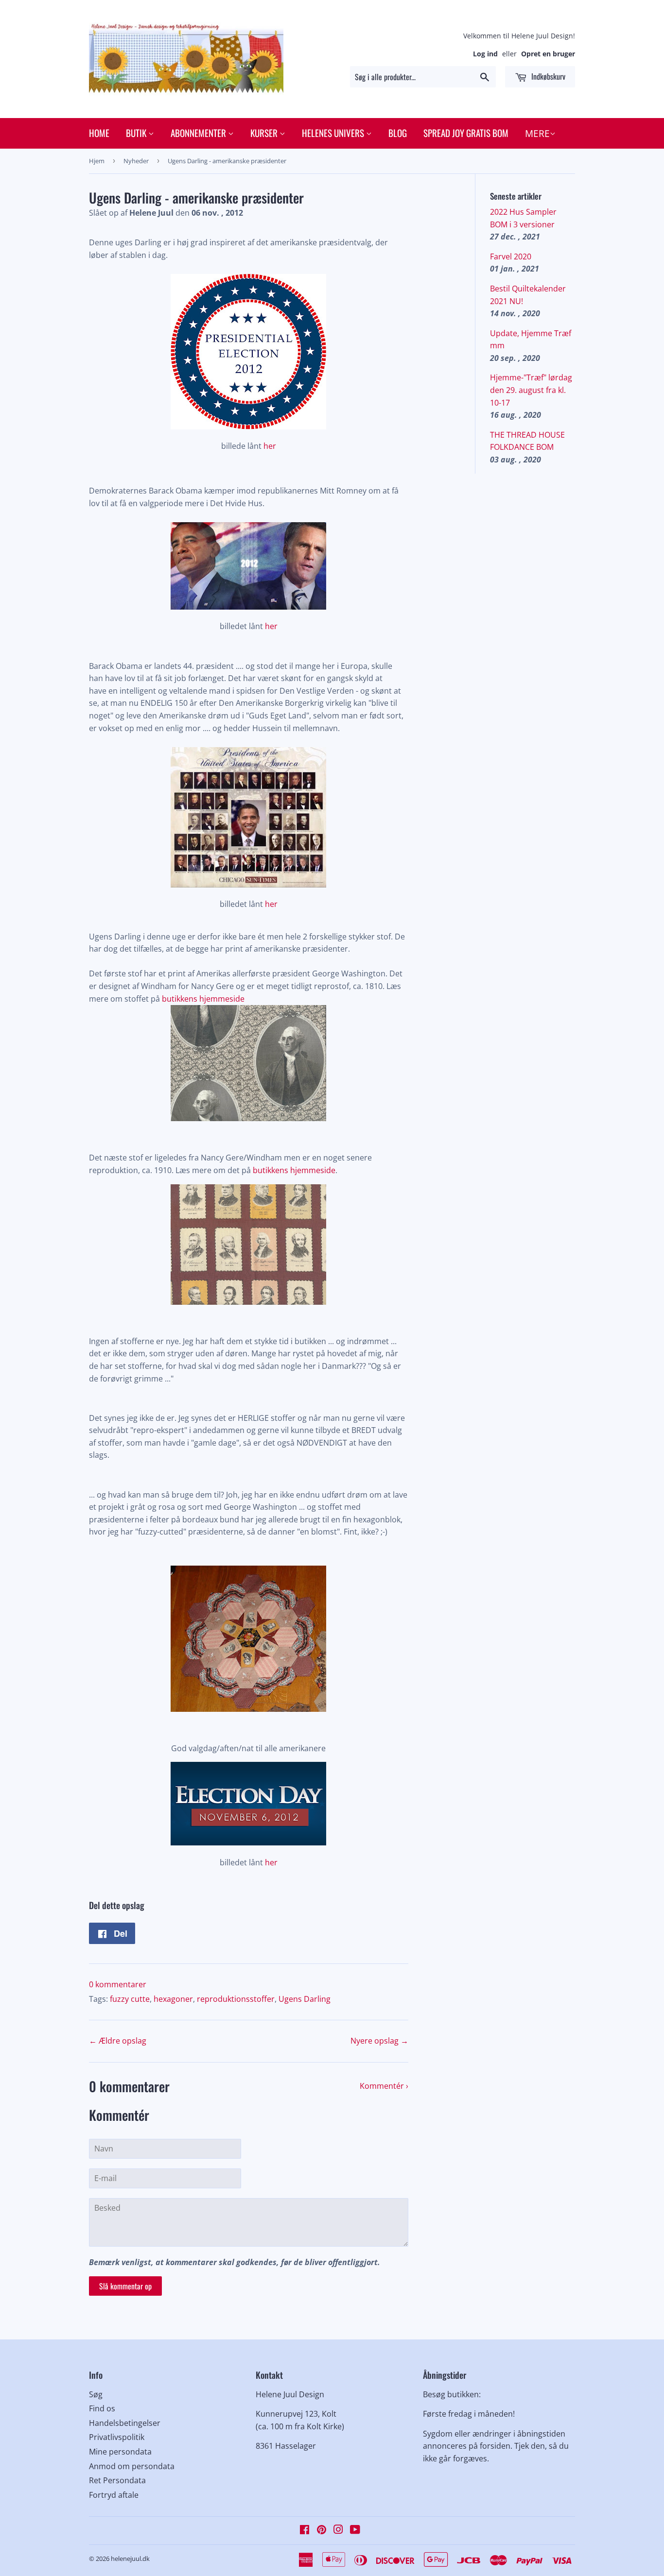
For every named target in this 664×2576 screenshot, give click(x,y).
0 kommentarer (118, 1984)
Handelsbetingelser (125, 2423)
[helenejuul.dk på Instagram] (338, 2530)
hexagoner (173, 1999)
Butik (137, 133)
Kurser (265, 133)
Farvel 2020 (511, 256)
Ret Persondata (117, 2480)
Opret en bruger (548, 54)
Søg (96, 2394)
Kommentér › (384, 2086)
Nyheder (136, 161)
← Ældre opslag (118, 2041)
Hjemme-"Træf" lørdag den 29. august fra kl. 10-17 (531, 390)
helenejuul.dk (130, 2559)
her (270, 446)
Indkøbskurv (547, 76)
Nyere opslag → (379, 2041)
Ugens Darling (305, 1999)
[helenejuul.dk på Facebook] (305, 2530)
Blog (398, 133)
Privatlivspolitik (117, 2437)
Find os (102, 2408)
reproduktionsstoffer (236, 1999)
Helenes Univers (334, 133)
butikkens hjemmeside (203, 999)
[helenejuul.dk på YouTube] (355, 2530)
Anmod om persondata (132, 2466)
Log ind (485, 54)
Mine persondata (120, 2452)
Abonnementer (199, 133)
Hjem (97, 161)
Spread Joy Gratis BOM (466, 133)
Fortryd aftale (114, 2495)
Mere (537, 134)
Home (99, 133)
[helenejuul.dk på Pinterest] (322, 2530)
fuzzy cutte (130, 1999)
